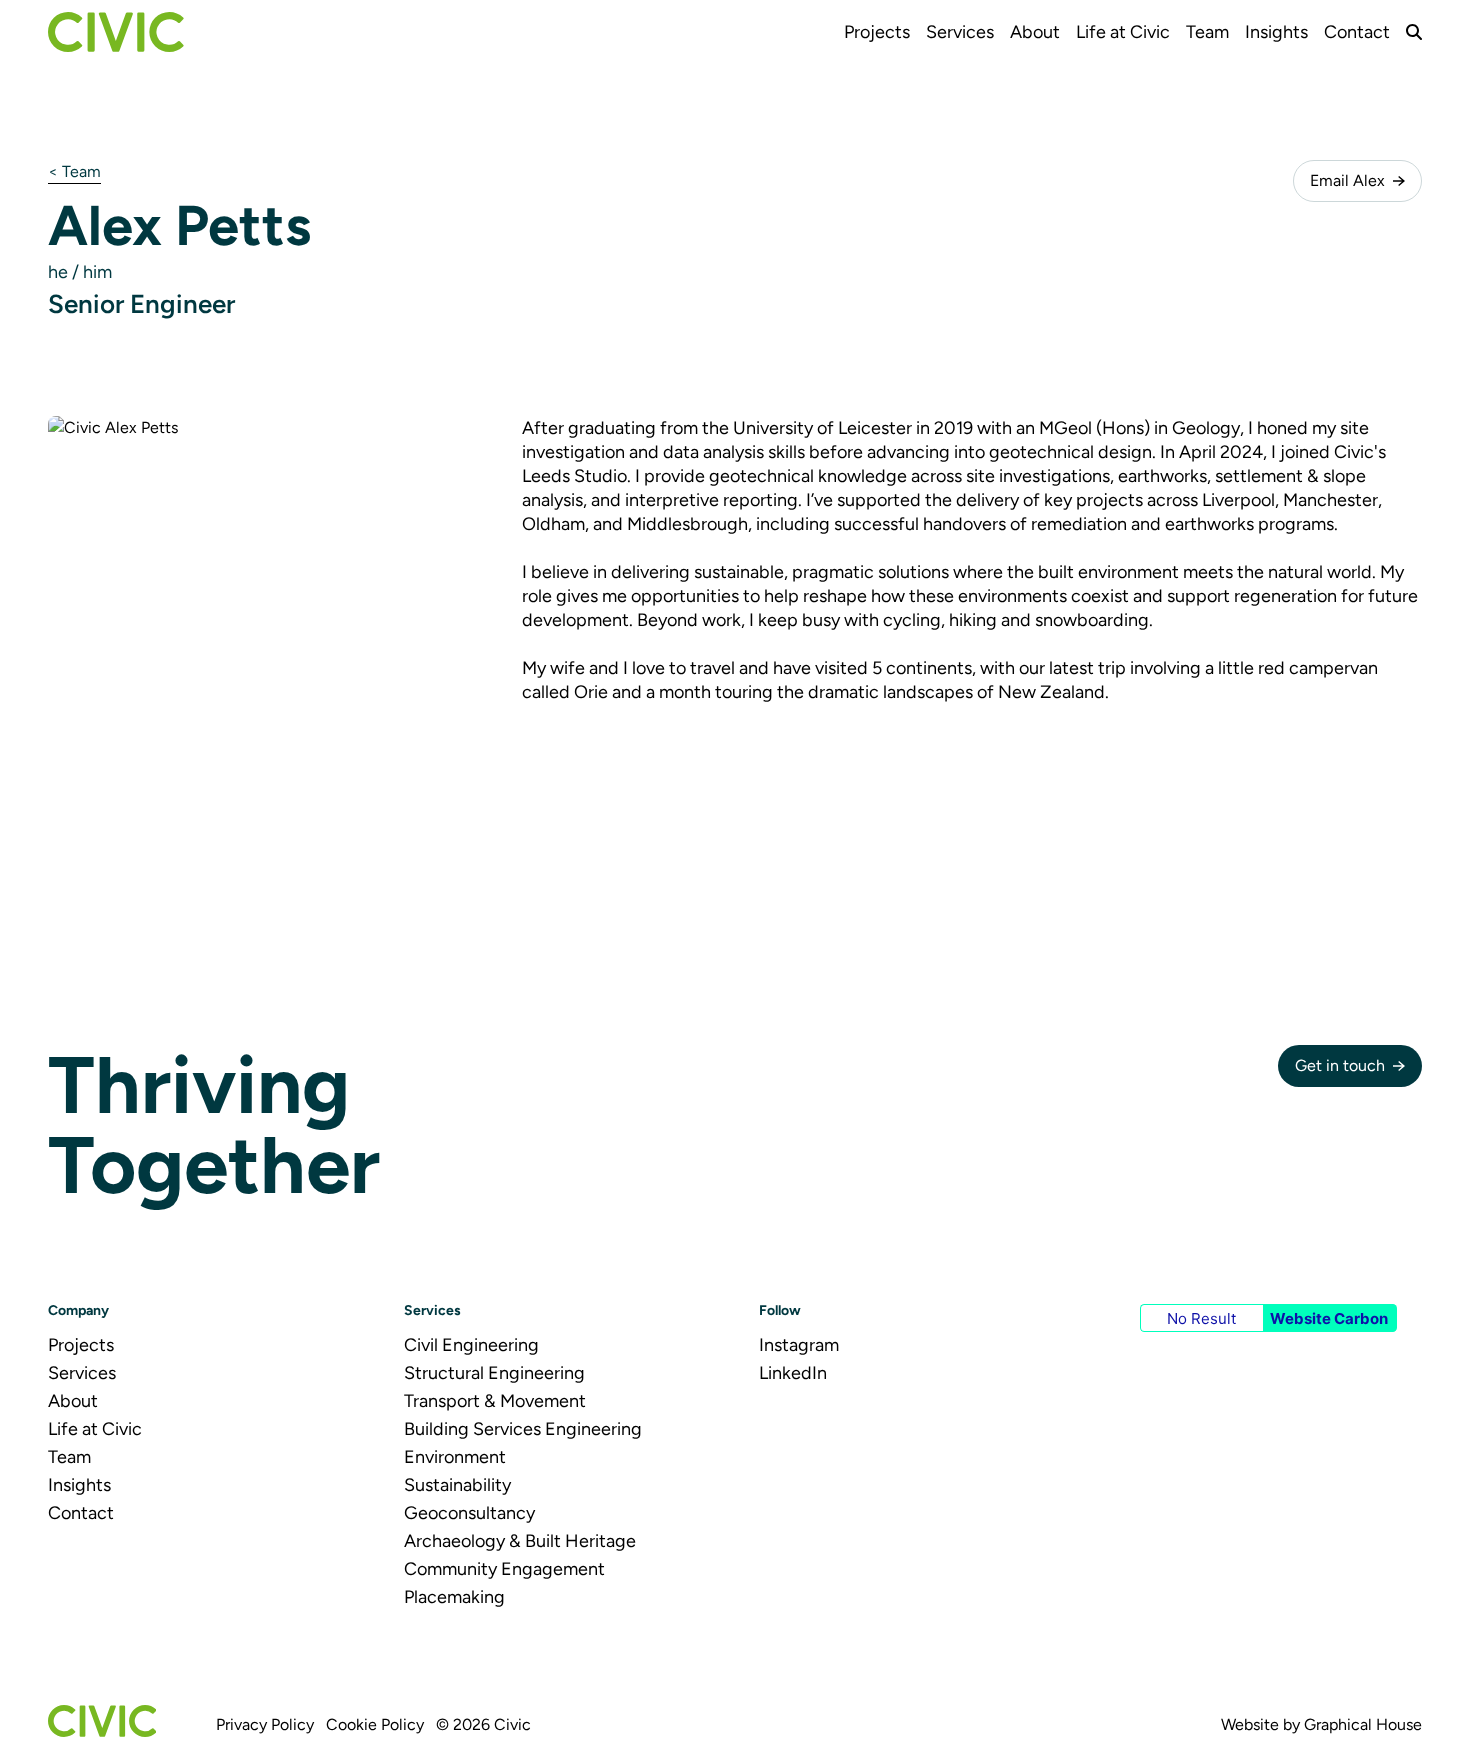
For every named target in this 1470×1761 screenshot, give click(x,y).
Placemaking (454, 1597)
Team (1207, 32)
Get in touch (1340, 1065)
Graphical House (1363, 1724)
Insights (1276, 32)
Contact (1357, 32)
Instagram (799, 1345)
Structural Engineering (494, 1373)
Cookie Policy (375, 1724)
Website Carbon (1329, 1318)
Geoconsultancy (469, 1513)
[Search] (1414, 32)
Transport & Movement (495, 1401)
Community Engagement (504, 1569)
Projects (877, 32)
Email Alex (1347, 180)
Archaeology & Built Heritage (520, 1541)
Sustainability (457, 1485)
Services (960, 32)
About (1035, 32)
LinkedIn (793, 1373)
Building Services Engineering (523, 1429)
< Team (74, 171)
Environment (455, 1457)
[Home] (116, 32)
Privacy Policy (265, 1724)
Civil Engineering (471, 1345)
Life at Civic (1123, 32)
